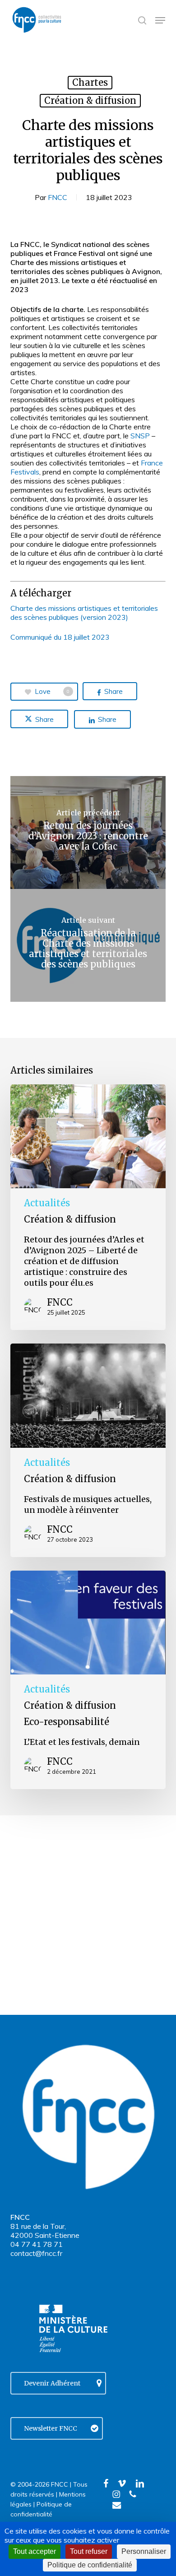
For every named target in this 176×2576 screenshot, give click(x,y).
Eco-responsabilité (67, 1722)
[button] (160, 20)
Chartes (90, 82)
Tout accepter (35, 2551)
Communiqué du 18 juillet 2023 (60, 637)
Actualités (47, 1203)
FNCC (58, 197)
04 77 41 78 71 (37, 2244)
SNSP (140, 436)
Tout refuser (89, 2551)
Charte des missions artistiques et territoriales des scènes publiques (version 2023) (84, 613)
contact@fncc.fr (36, 2253)
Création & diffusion (90, 100)
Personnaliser (144, 2551)
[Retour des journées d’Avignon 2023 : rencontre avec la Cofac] (88, 832)
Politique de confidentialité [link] (90, 2565)
